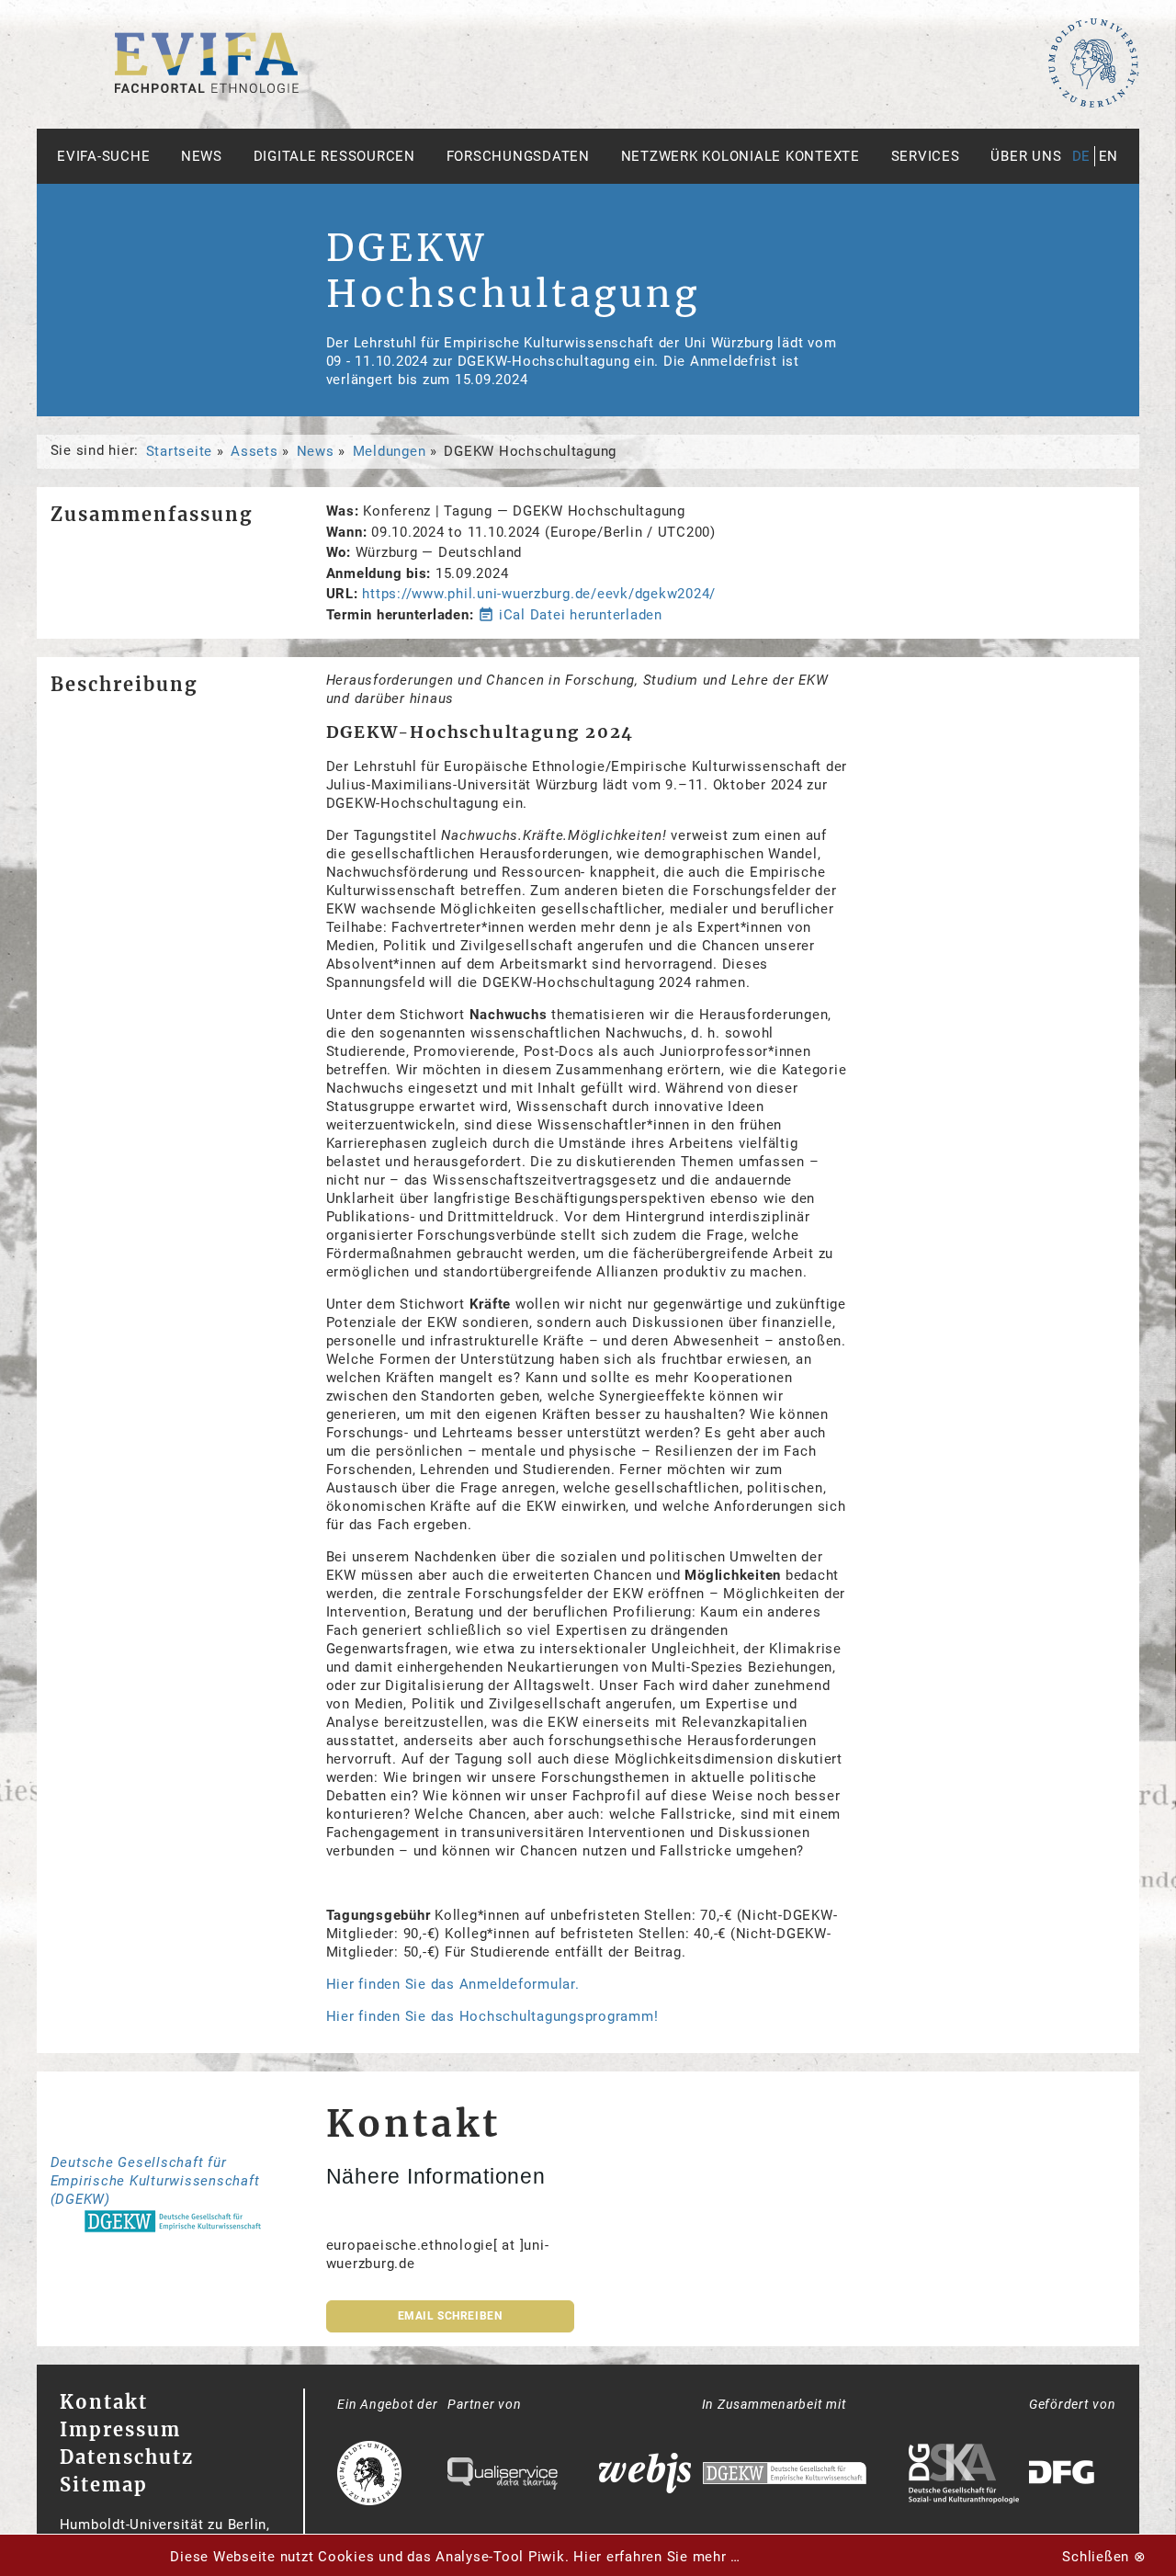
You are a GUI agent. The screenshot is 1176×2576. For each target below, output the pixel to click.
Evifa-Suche (103, 156)
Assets (254, 451)
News (202, 156)
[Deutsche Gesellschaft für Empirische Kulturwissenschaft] (785, 2475)
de (1082, 156)
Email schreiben (450, 2316)
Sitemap (104, 2485)
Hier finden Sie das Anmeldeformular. (453, 1984)
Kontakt (104, 2402)
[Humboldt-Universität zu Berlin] (1093, 104)
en (1109, 156)
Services (926, 156)
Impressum (120, 2429)
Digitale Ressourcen (334, 156)
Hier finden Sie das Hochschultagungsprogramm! (492, 2016)
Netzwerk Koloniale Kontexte (741, 156)
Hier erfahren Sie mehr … (657, 2557)
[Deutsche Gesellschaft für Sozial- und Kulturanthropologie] (964, 2476)
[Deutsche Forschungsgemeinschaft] (1064, 2475)
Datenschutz (127, 2457)
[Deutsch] (207, 88)
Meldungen (390, 451)
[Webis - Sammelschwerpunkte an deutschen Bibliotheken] (645, 2475)
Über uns (1026, 156)
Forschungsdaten (518, 156)
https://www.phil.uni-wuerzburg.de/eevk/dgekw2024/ (539, 594)
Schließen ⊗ (1104, 2557)
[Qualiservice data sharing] (503, 2476)
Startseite (180, 451)
